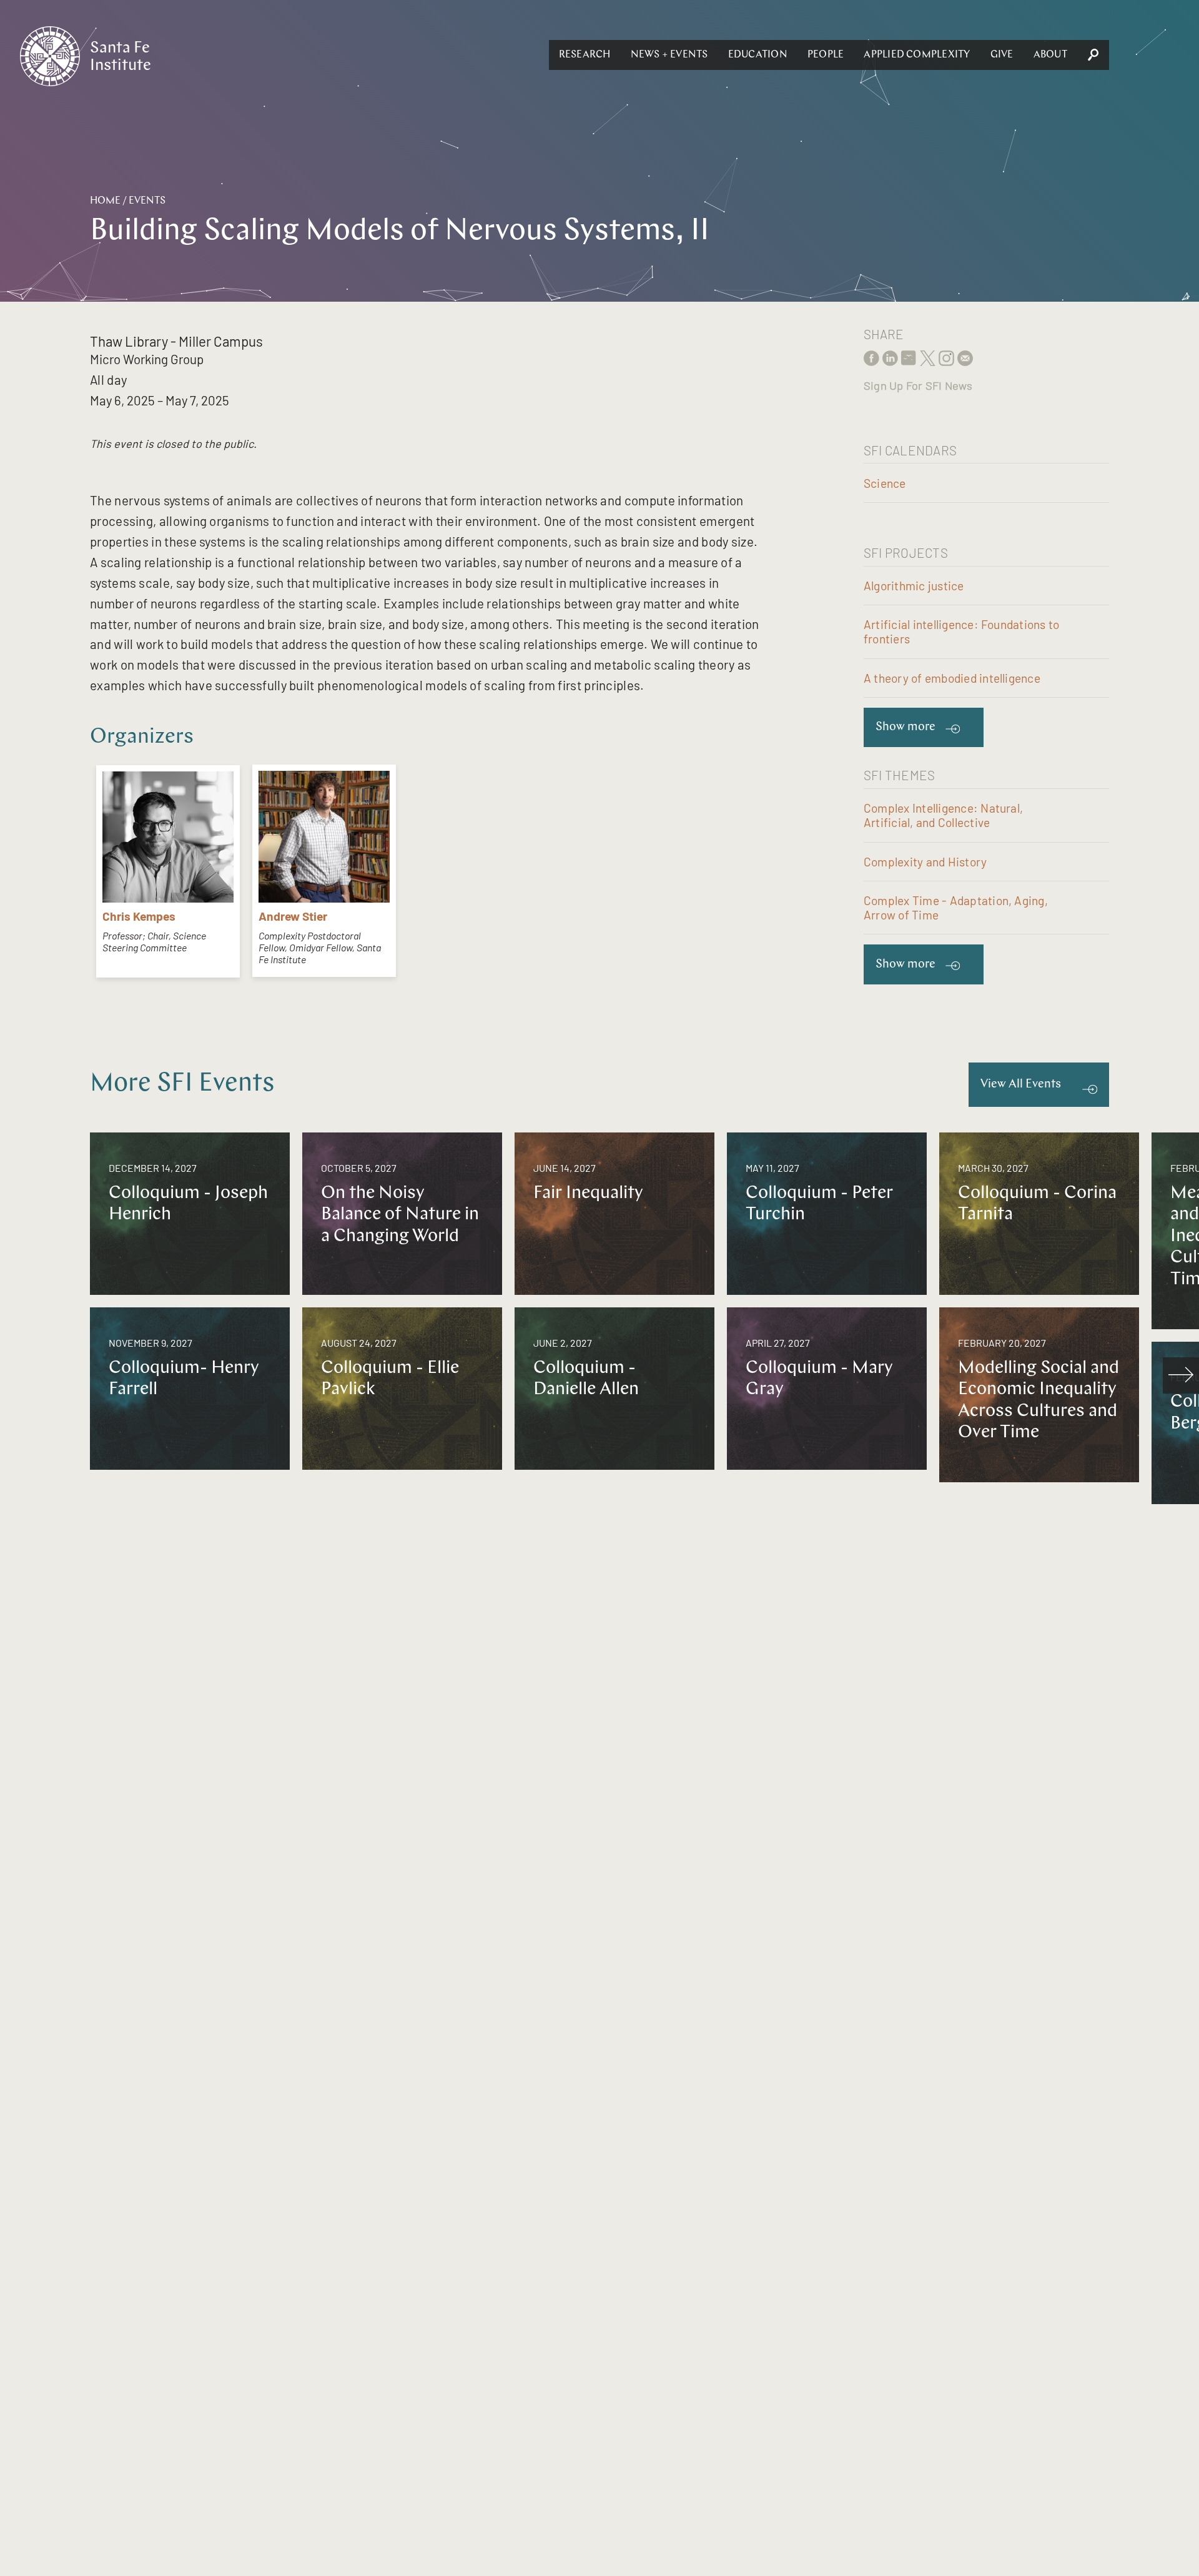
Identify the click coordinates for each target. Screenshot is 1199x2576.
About (1050, 55)
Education (758, 55)
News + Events (669, 55)
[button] (585, 55)
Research (585, 55)
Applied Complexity (917, 55)
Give (1002, 55)
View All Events (1021, 1085)
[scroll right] (1181, 1375)
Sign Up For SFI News (918, 385)
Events (147, 201)
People (826, 55)
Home (105, 201)
